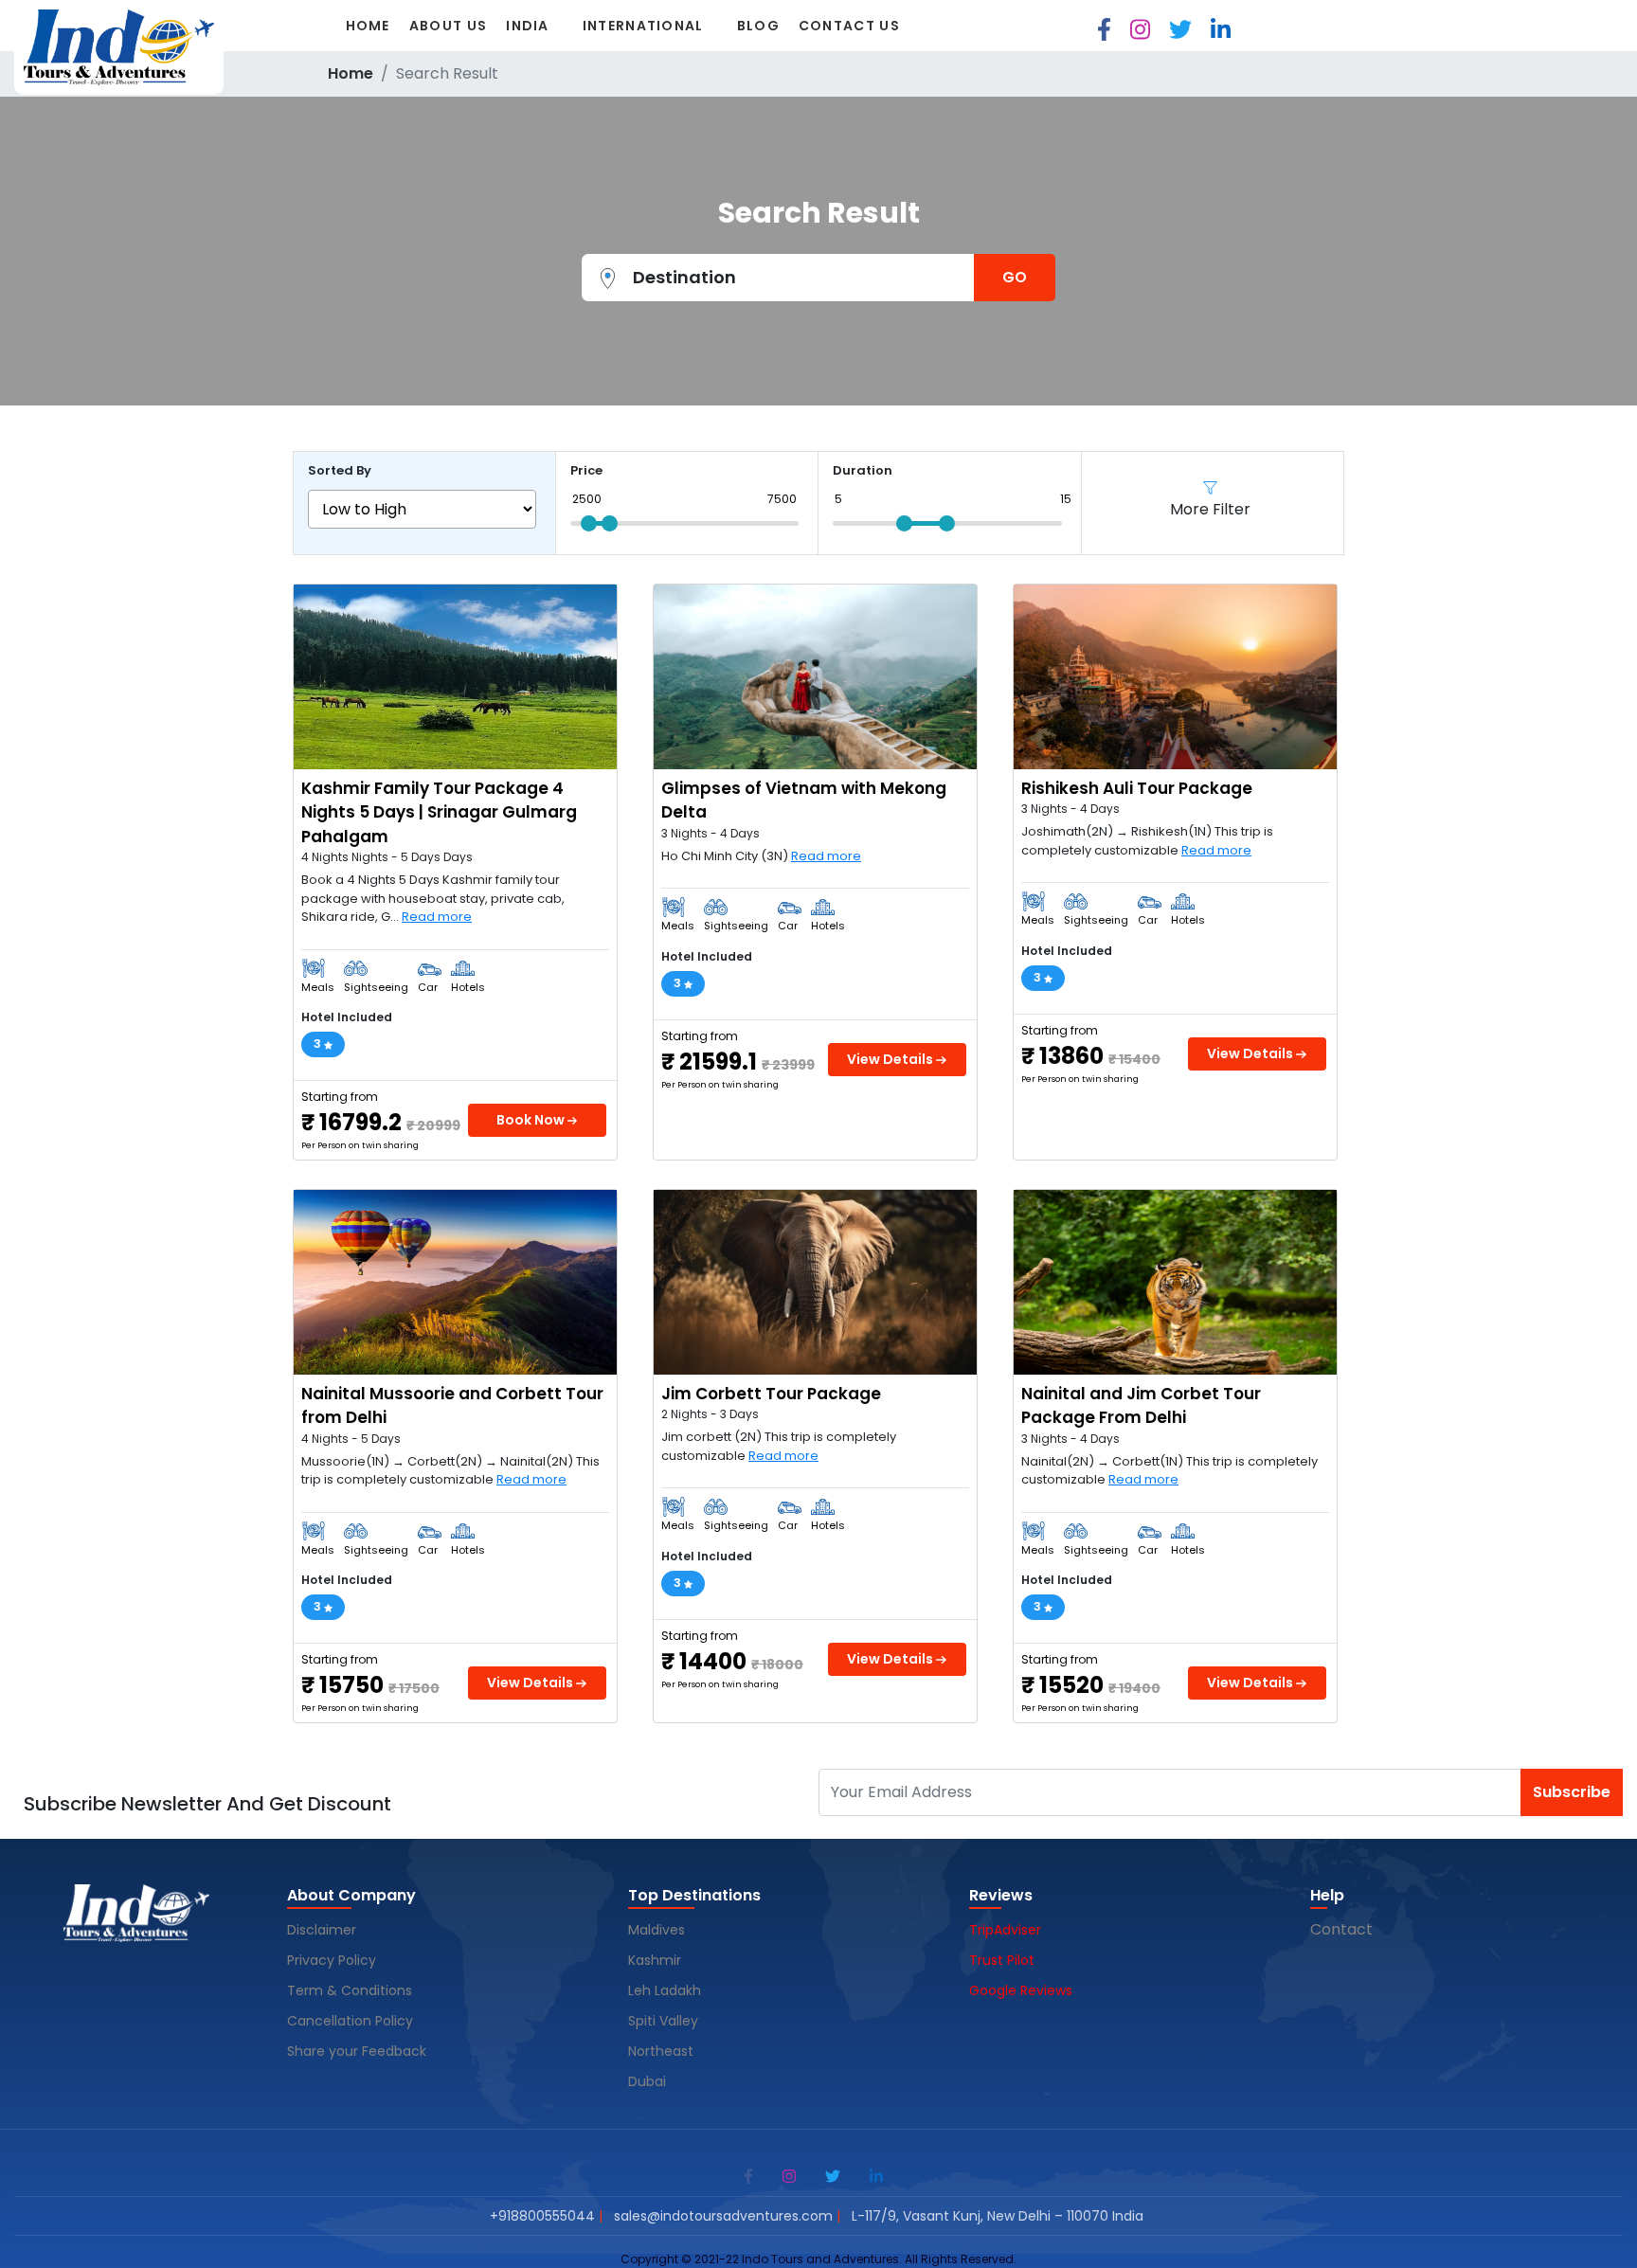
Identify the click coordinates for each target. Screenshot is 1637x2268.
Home (368, 26)
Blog (758, 26)
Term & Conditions (350, 1990)
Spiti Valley (663, 2021)
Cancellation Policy (352, 2021)
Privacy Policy (332, 1960)
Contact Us (849, 26)
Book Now (532, 1120)
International (643, 26)
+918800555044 (542, 2216)
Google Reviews (1021, 1990)
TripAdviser (1005, 1930)
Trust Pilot (1002, 1960)
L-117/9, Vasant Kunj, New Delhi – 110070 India (998, 2216)
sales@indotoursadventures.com (723, 2216)
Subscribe (1572, 1792)
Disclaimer (322, 1930)
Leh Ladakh (666, 1990)
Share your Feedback (357, 2051)
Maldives (658, 1930)
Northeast (661, 2051)
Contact (1341, 1929)
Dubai (647, 2081)
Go (1015, 277)
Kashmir (657, 1960)
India (528, 26)
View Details (891, 1059)
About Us (448, 26)
